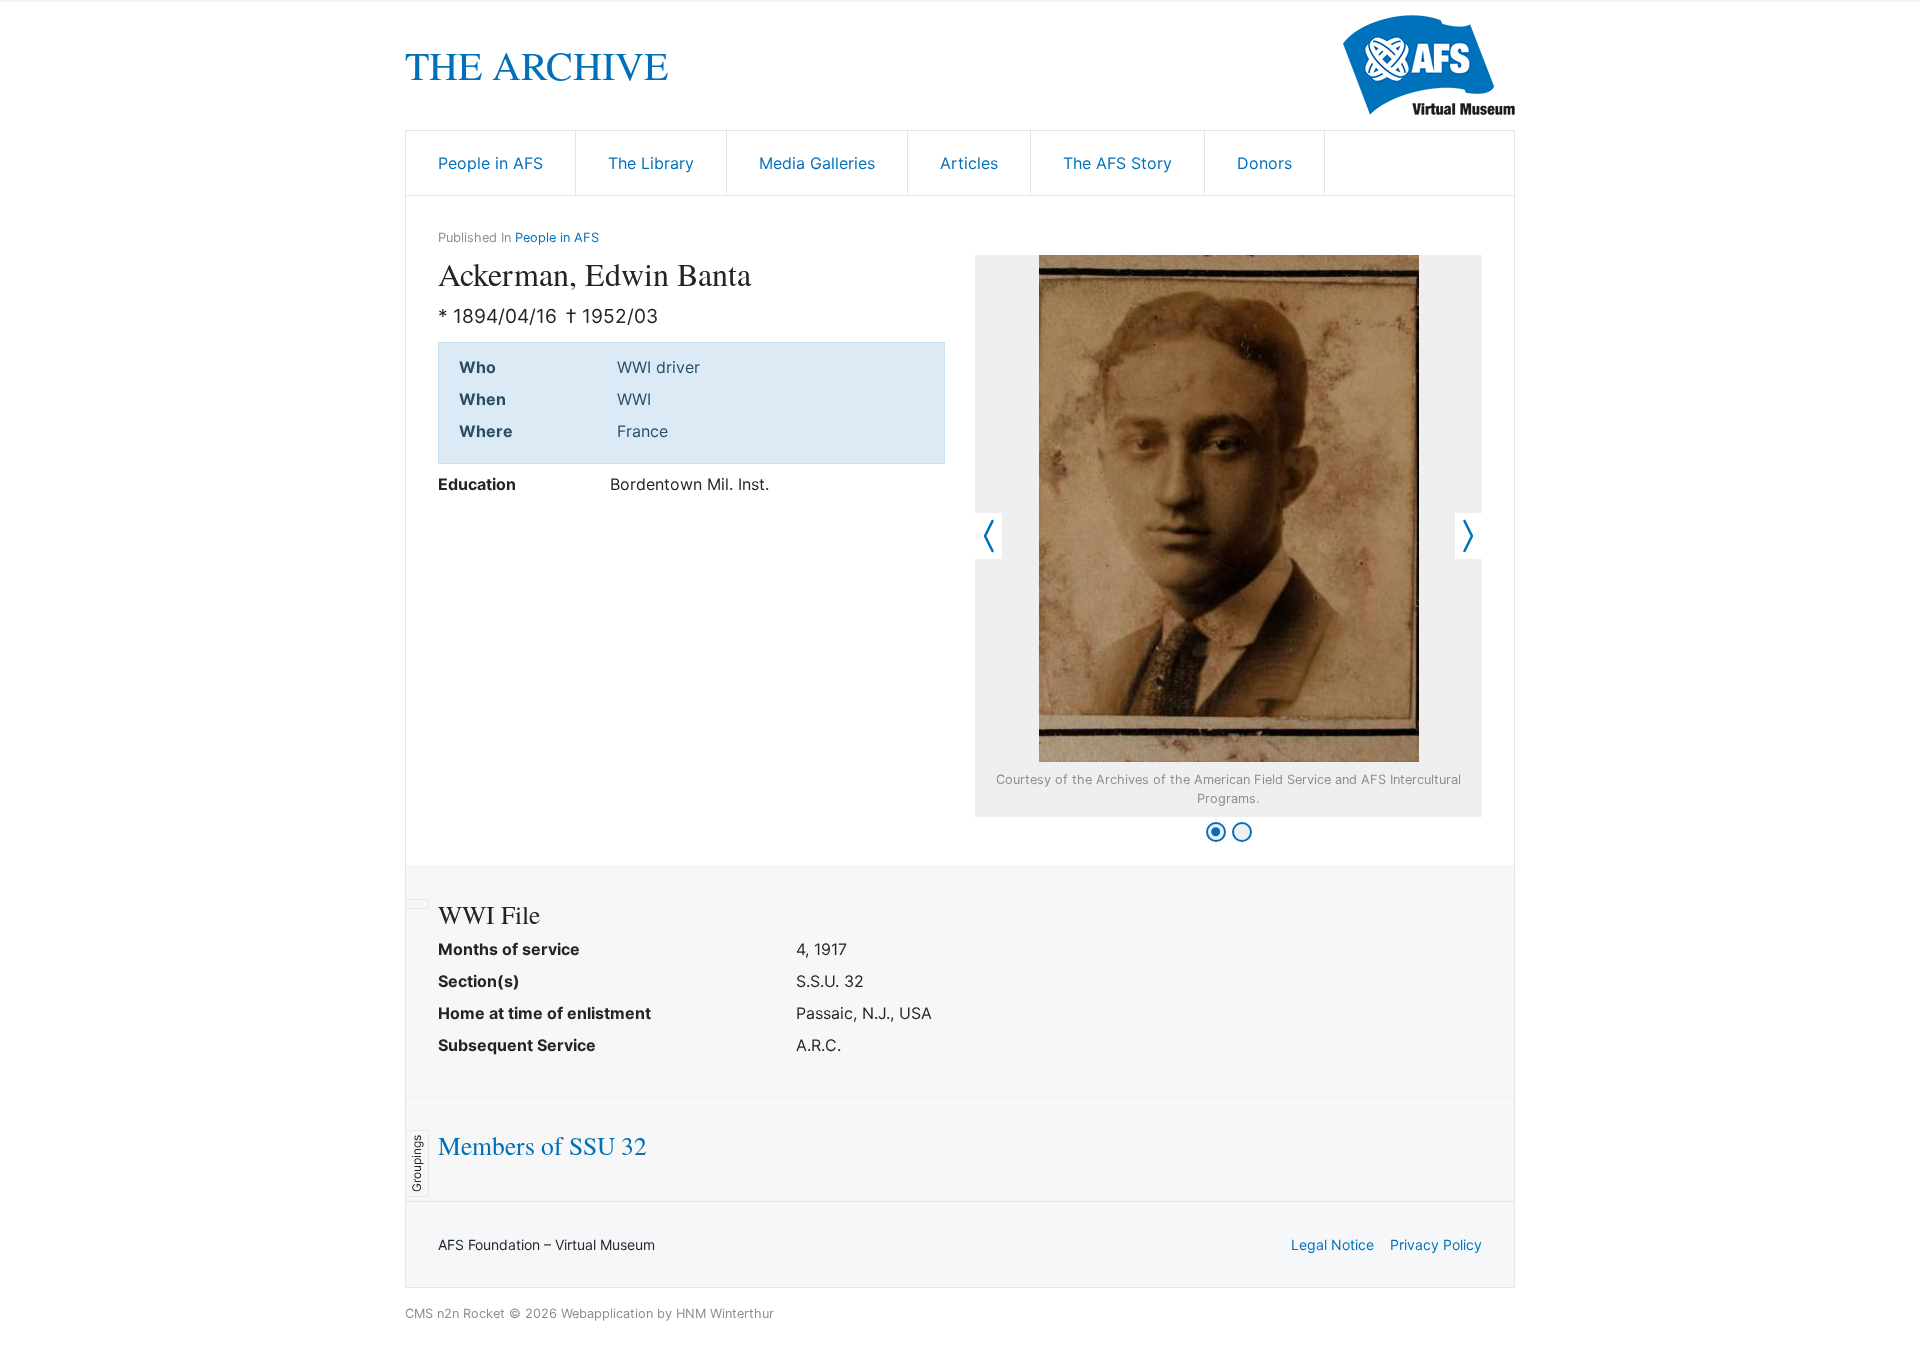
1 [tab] (1216, 832)
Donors (1264, 163)
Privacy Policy (1436, 1244)
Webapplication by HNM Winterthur (667, 1313)
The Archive (536, 65)
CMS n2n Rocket (455, 1313)
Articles (969, 163)
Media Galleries (817, 163)
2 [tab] (1242, 832)
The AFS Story (1117, 163)
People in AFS (490, 163)
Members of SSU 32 (542, 1145)
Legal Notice (1332, 1244)
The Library (651, 163)
